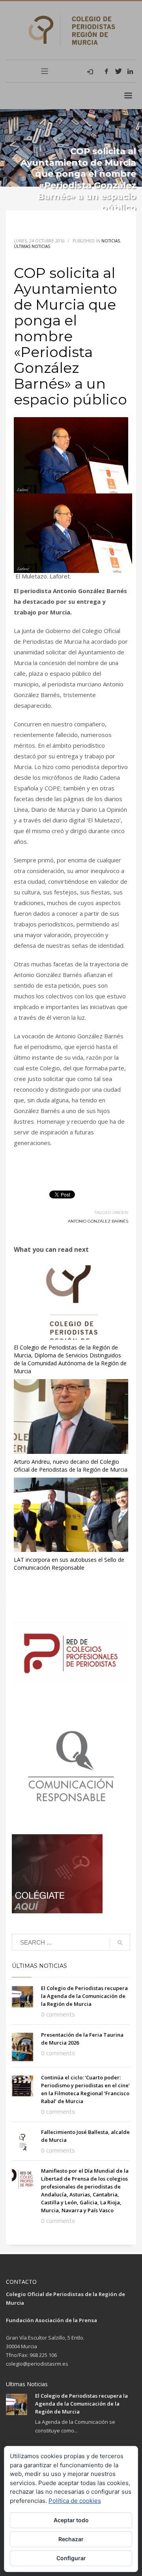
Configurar (71, 2558)
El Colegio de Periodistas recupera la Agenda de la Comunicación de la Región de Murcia (84, 1996)
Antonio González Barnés (98, 1221)
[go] (120, 1943)
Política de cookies (75, 2501)
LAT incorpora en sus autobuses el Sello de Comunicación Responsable (69, 1564)
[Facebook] (106, 71)
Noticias (111, 241)
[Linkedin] (130, 71)
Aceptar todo (71, 2520)
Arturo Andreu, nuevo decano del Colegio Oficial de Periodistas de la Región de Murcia (71, 1466)
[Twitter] (118, 71)
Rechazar (71, 2539)
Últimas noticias (32, 246)
